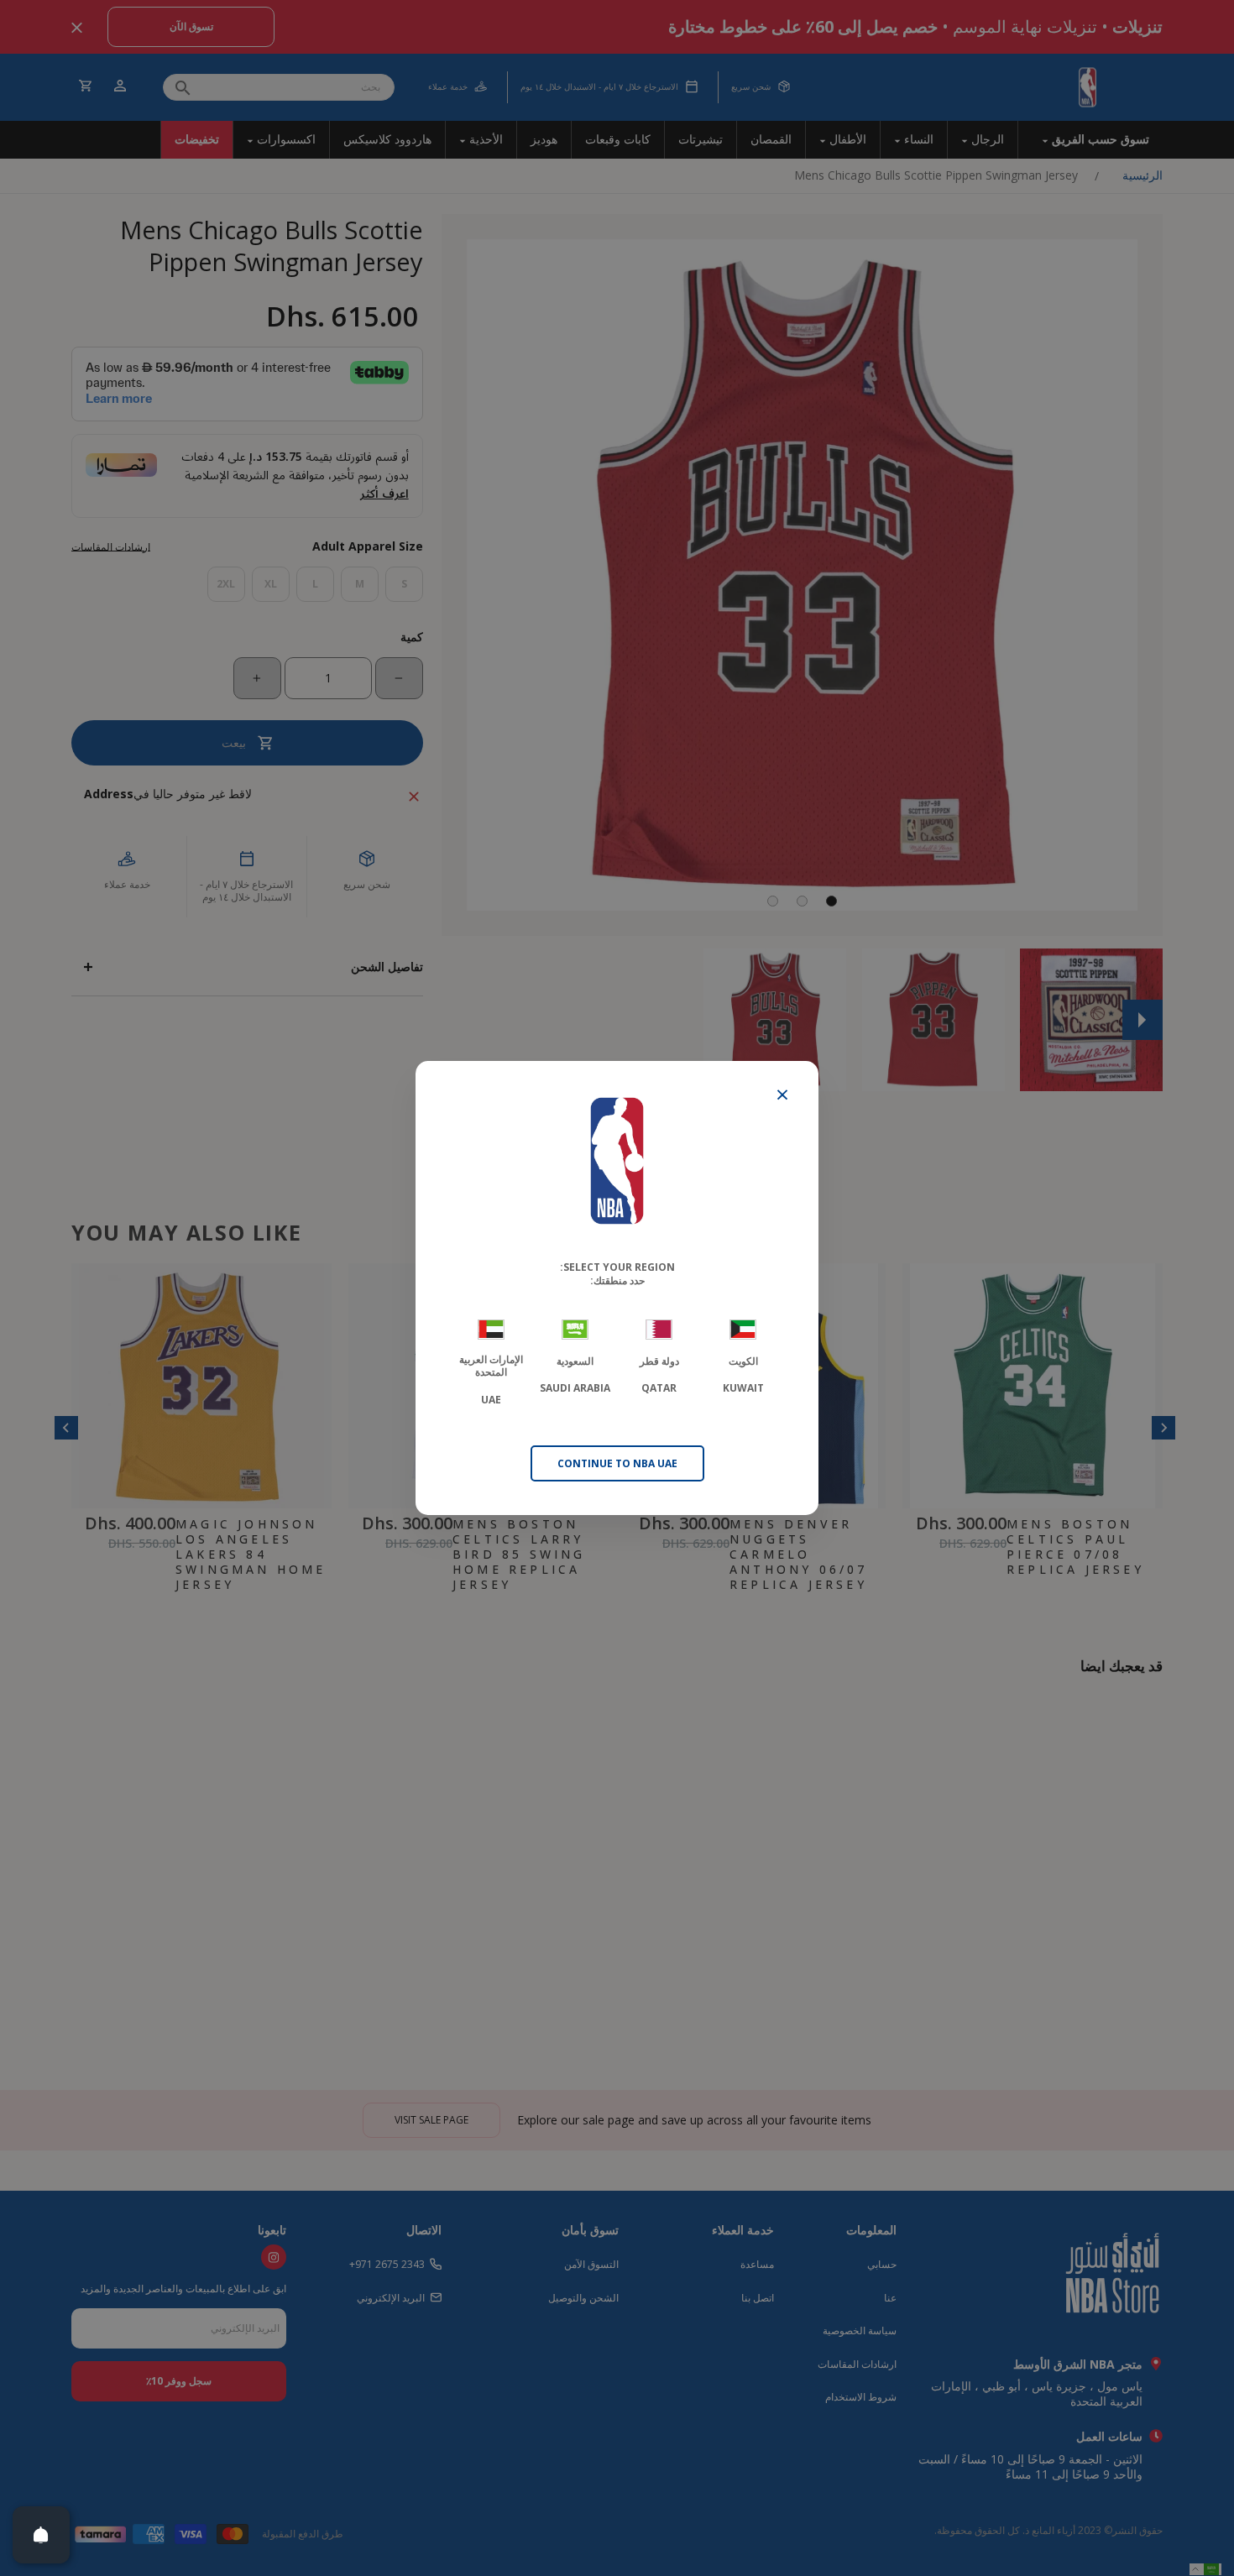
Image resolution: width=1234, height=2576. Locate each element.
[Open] (41, 2535)
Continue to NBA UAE (617, 1463)
